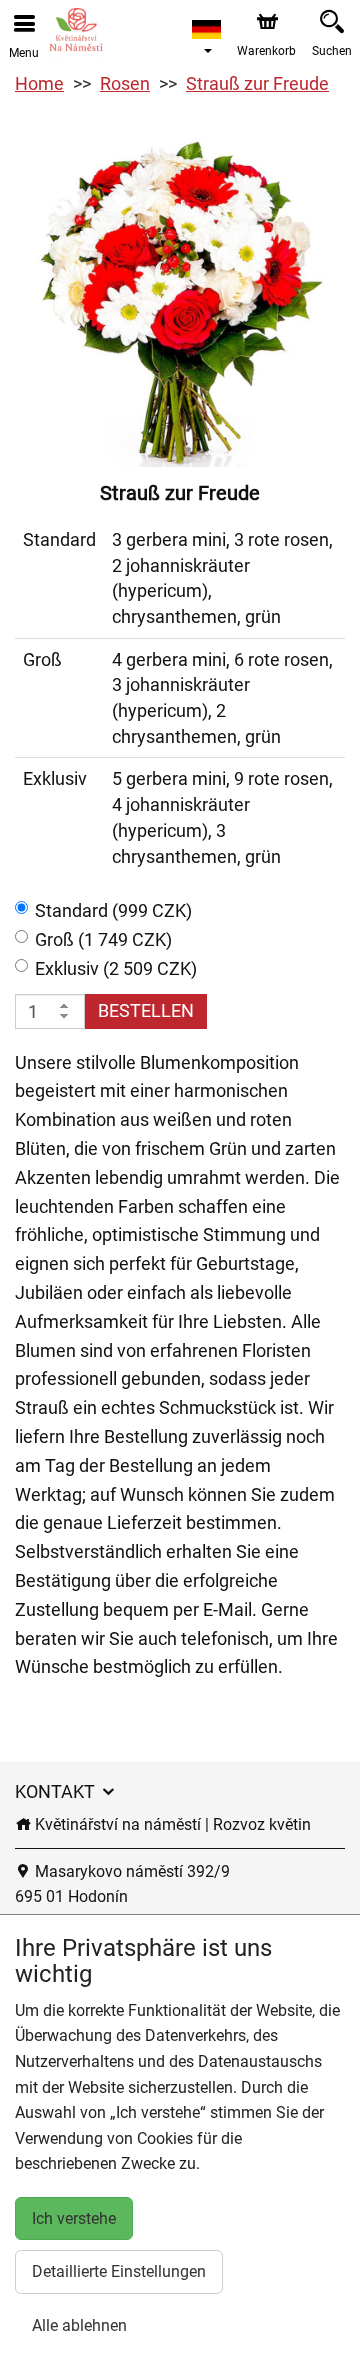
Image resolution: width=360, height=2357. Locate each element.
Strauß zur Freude (257, 83)
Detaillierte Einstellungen (119, 2271)
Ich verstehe (74, 2218)
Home (39, 83)
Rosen (125, 83)
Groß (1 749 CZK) (103, 939)
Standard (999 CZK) (113, 910)
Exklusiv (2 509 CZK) (116, 968)
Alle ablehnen (79, 2325)
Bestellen (146, 1010)
